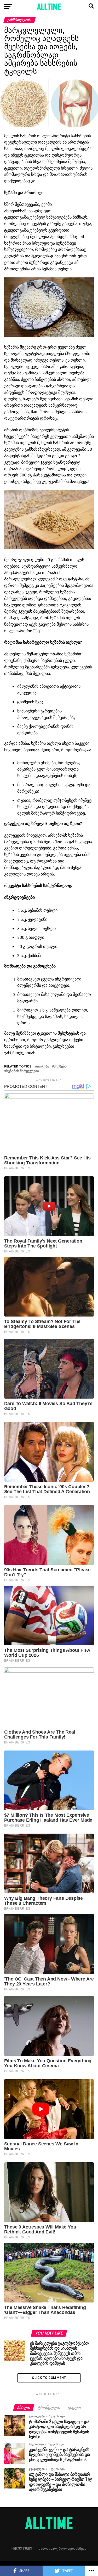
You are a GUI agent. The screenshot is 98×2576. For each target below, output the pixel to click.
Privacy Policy (22, 2548)
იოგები (43, 1067)
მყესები (60, 1067)
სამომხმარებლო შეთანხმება (63, 2548)
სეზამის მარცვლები (23, 1071)
